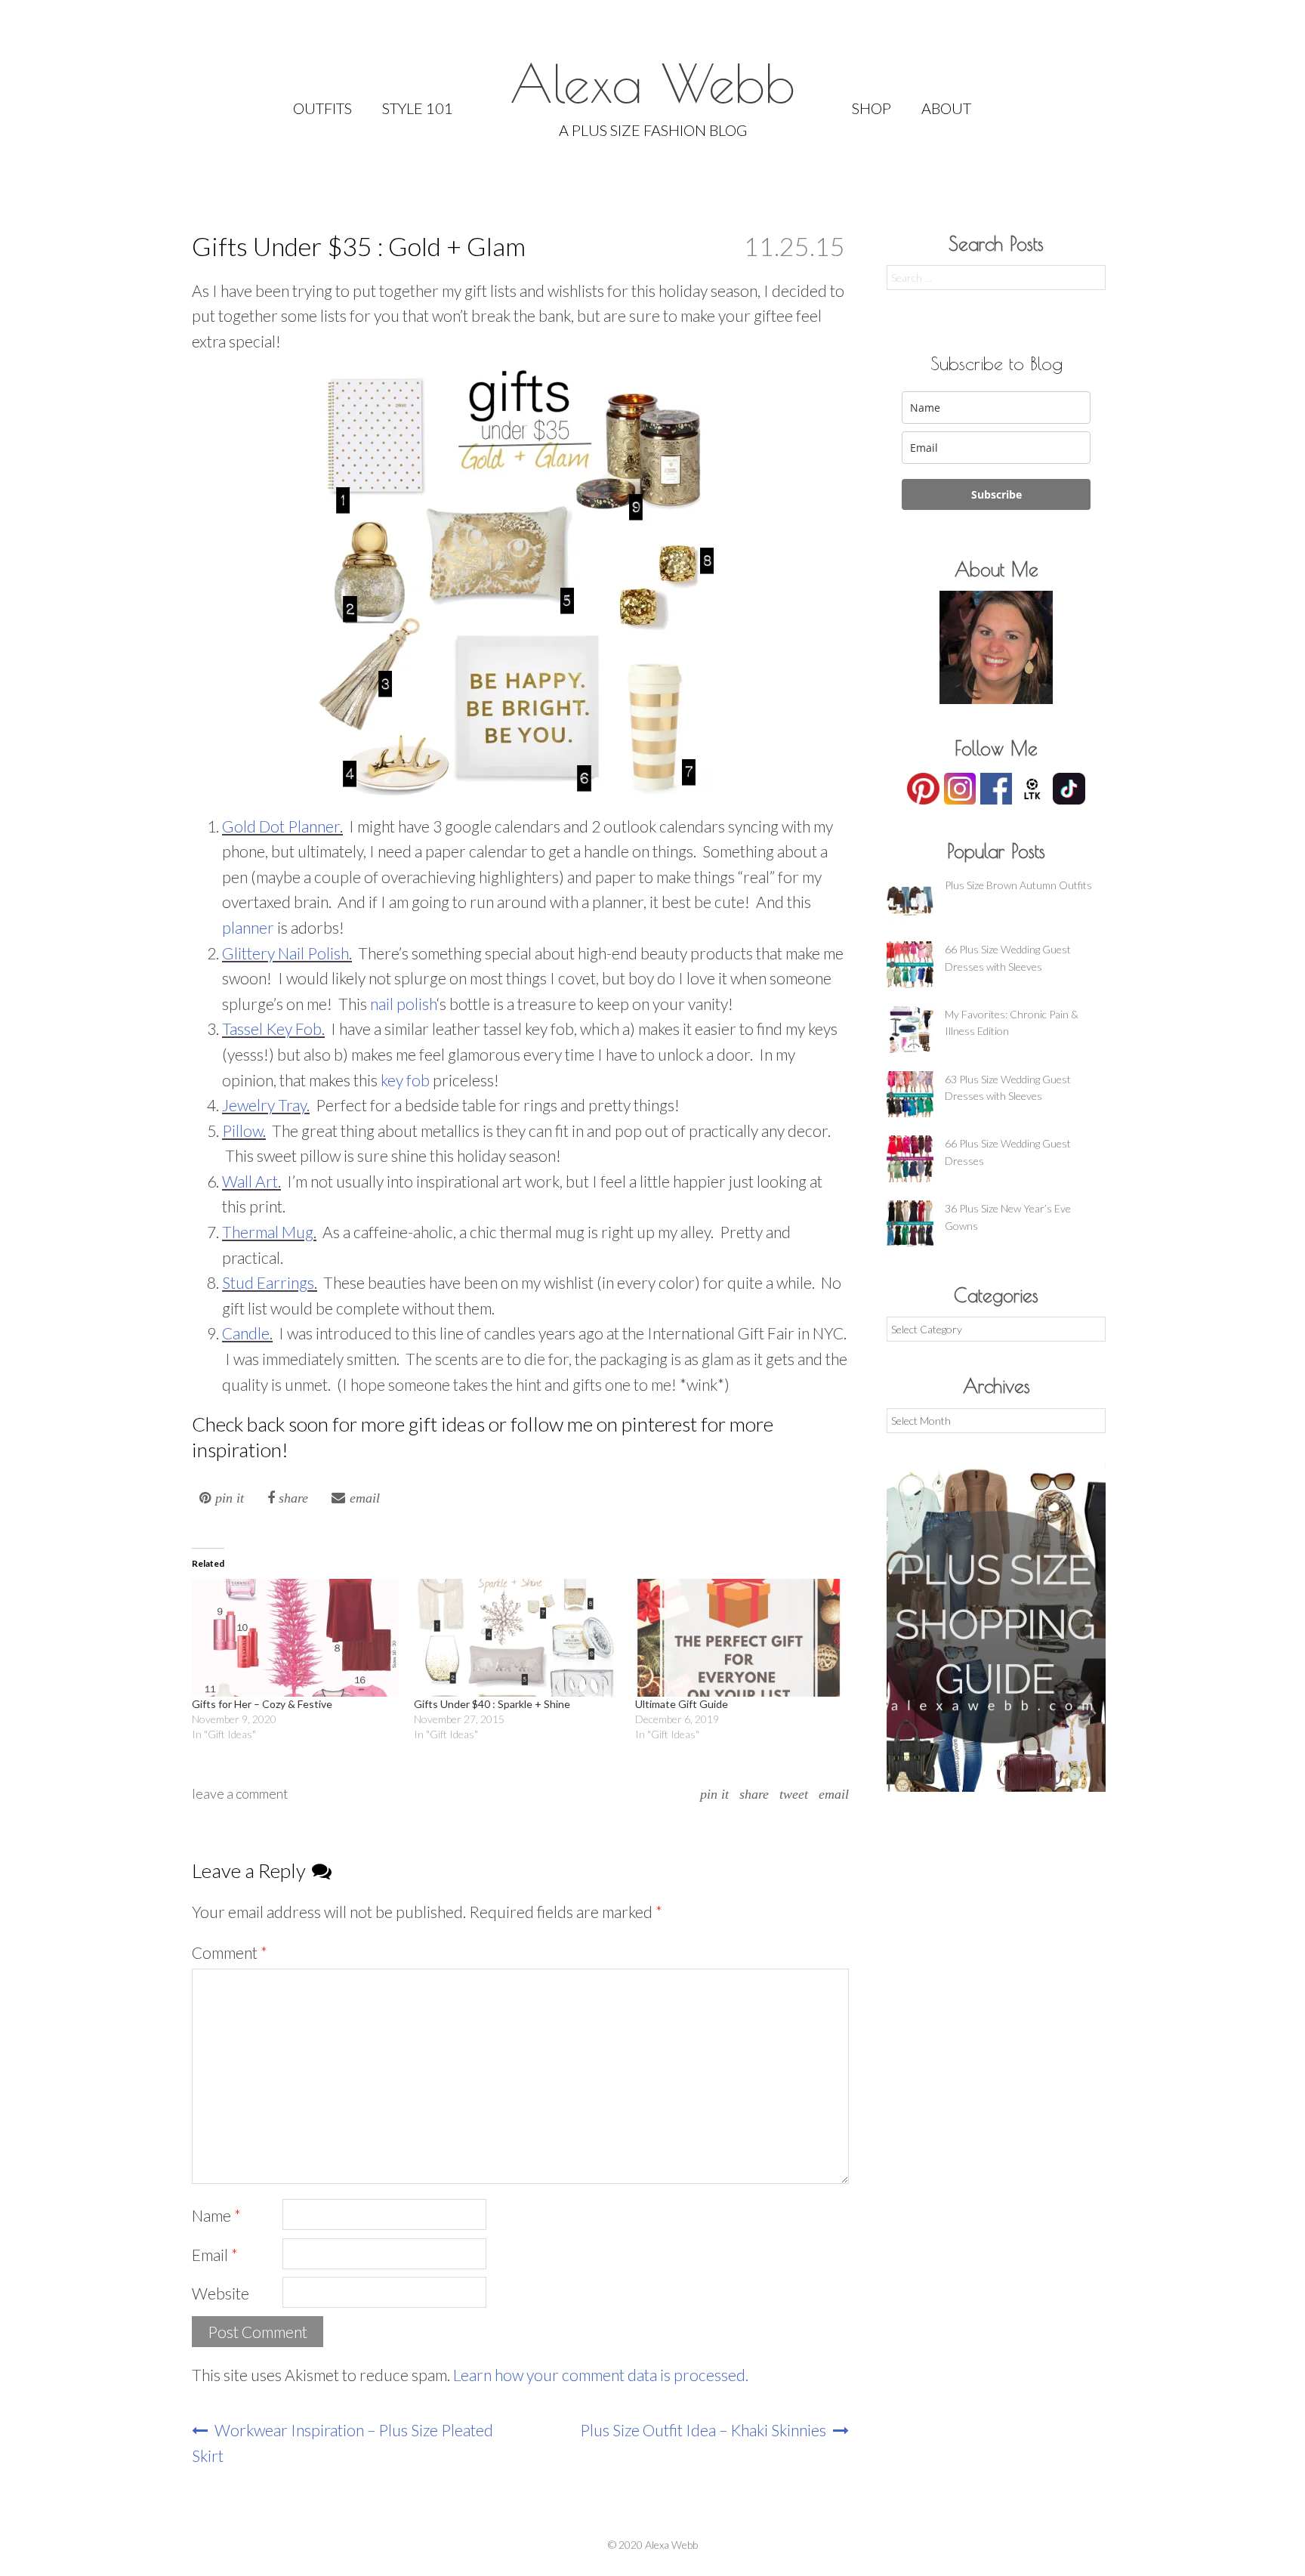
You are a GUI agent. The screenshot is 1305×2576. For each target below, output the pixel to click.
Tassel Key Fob (272, 1029)
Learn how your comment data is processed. (601, 2375)
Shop (872, 108)
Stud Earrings (268, 1282)
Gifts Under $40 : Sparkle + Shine (492, 1704)
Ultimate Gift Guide (682, 1704)
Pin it (714, 1794)
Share (754, 1794)
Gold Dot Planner (281, 826)
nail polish (403, 1004)
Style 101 (418, 108)
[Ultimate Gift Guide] (739, 1638)
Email (834, 1794)
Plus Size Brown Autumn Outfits (1018, 885)
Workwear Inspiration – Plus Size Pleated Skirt (342, 2443)
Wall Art (250, 1181)
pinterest (661, 1424)
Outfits (322, 108)
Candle (246, 1333)
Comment (230, 1952)
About (946, 108)
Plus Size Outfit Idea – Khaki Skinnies (705, 2430)
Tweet (794, 1794)
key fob (405, 1080)
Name (216, 2215)
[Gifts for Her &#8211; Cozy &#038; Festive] (295, 1638)
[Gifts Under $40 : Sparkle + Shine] (517, 1638)
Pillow (242, 1130)
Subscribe (996, 494)
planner (250, 927)
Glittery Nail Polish (285, 953)
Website (221, 2293)
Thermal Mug (268, 1232)
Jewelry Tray (264, 1105)
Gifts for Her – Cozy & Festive (262, 1704)
